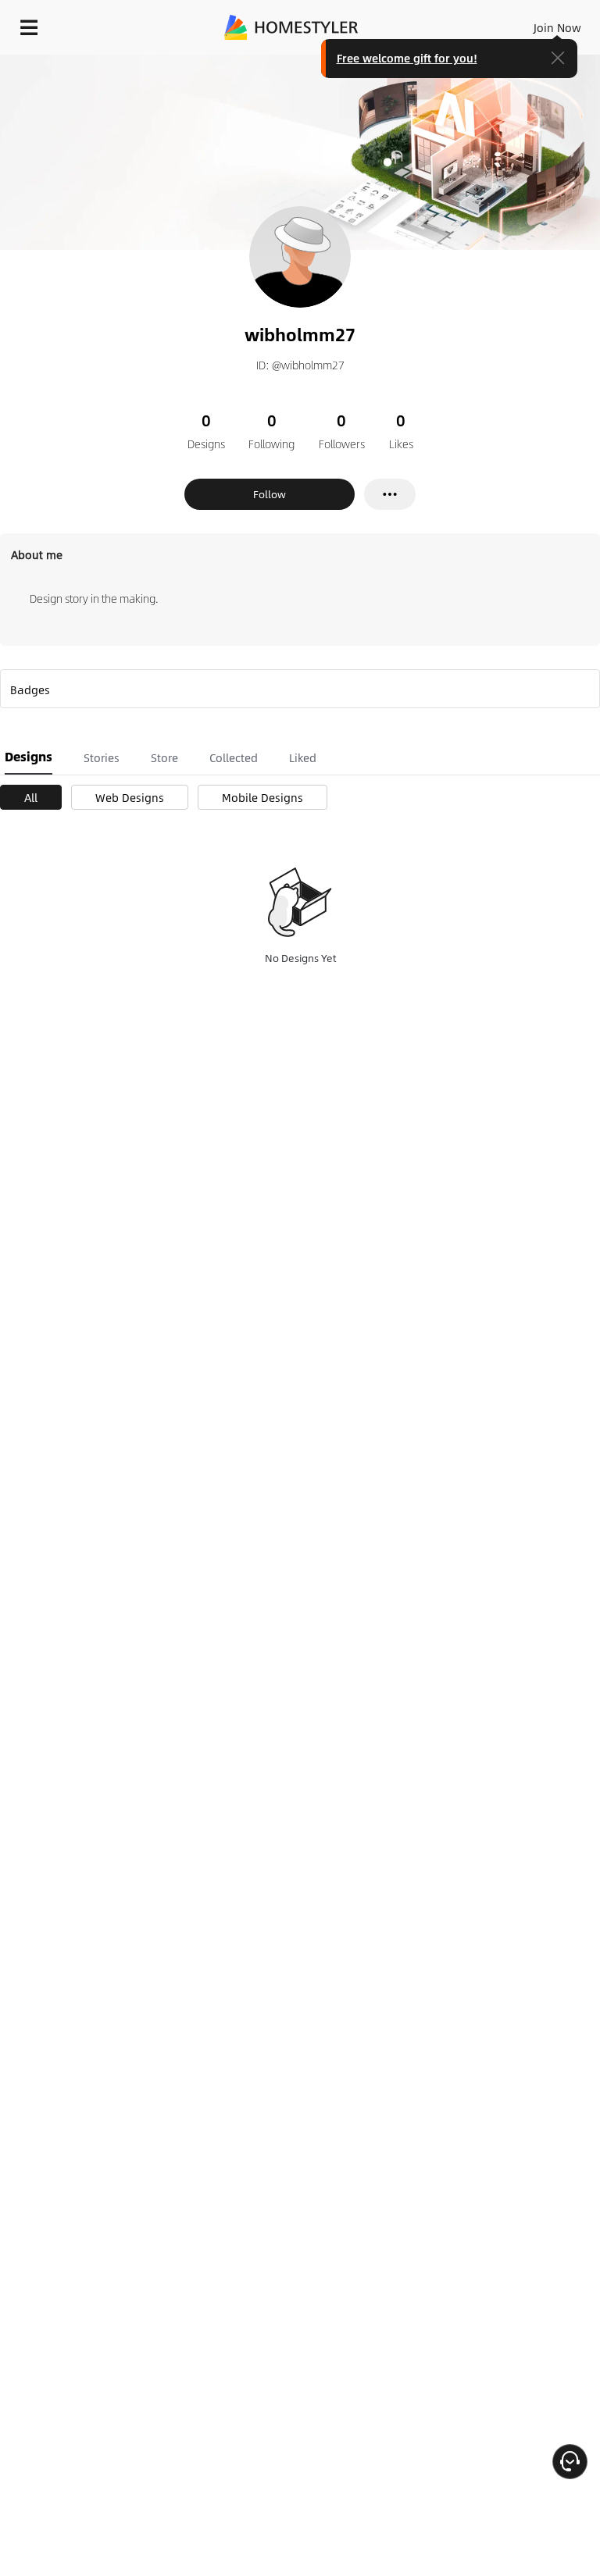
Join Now (557, 27)
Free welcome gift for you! (407, 58)
